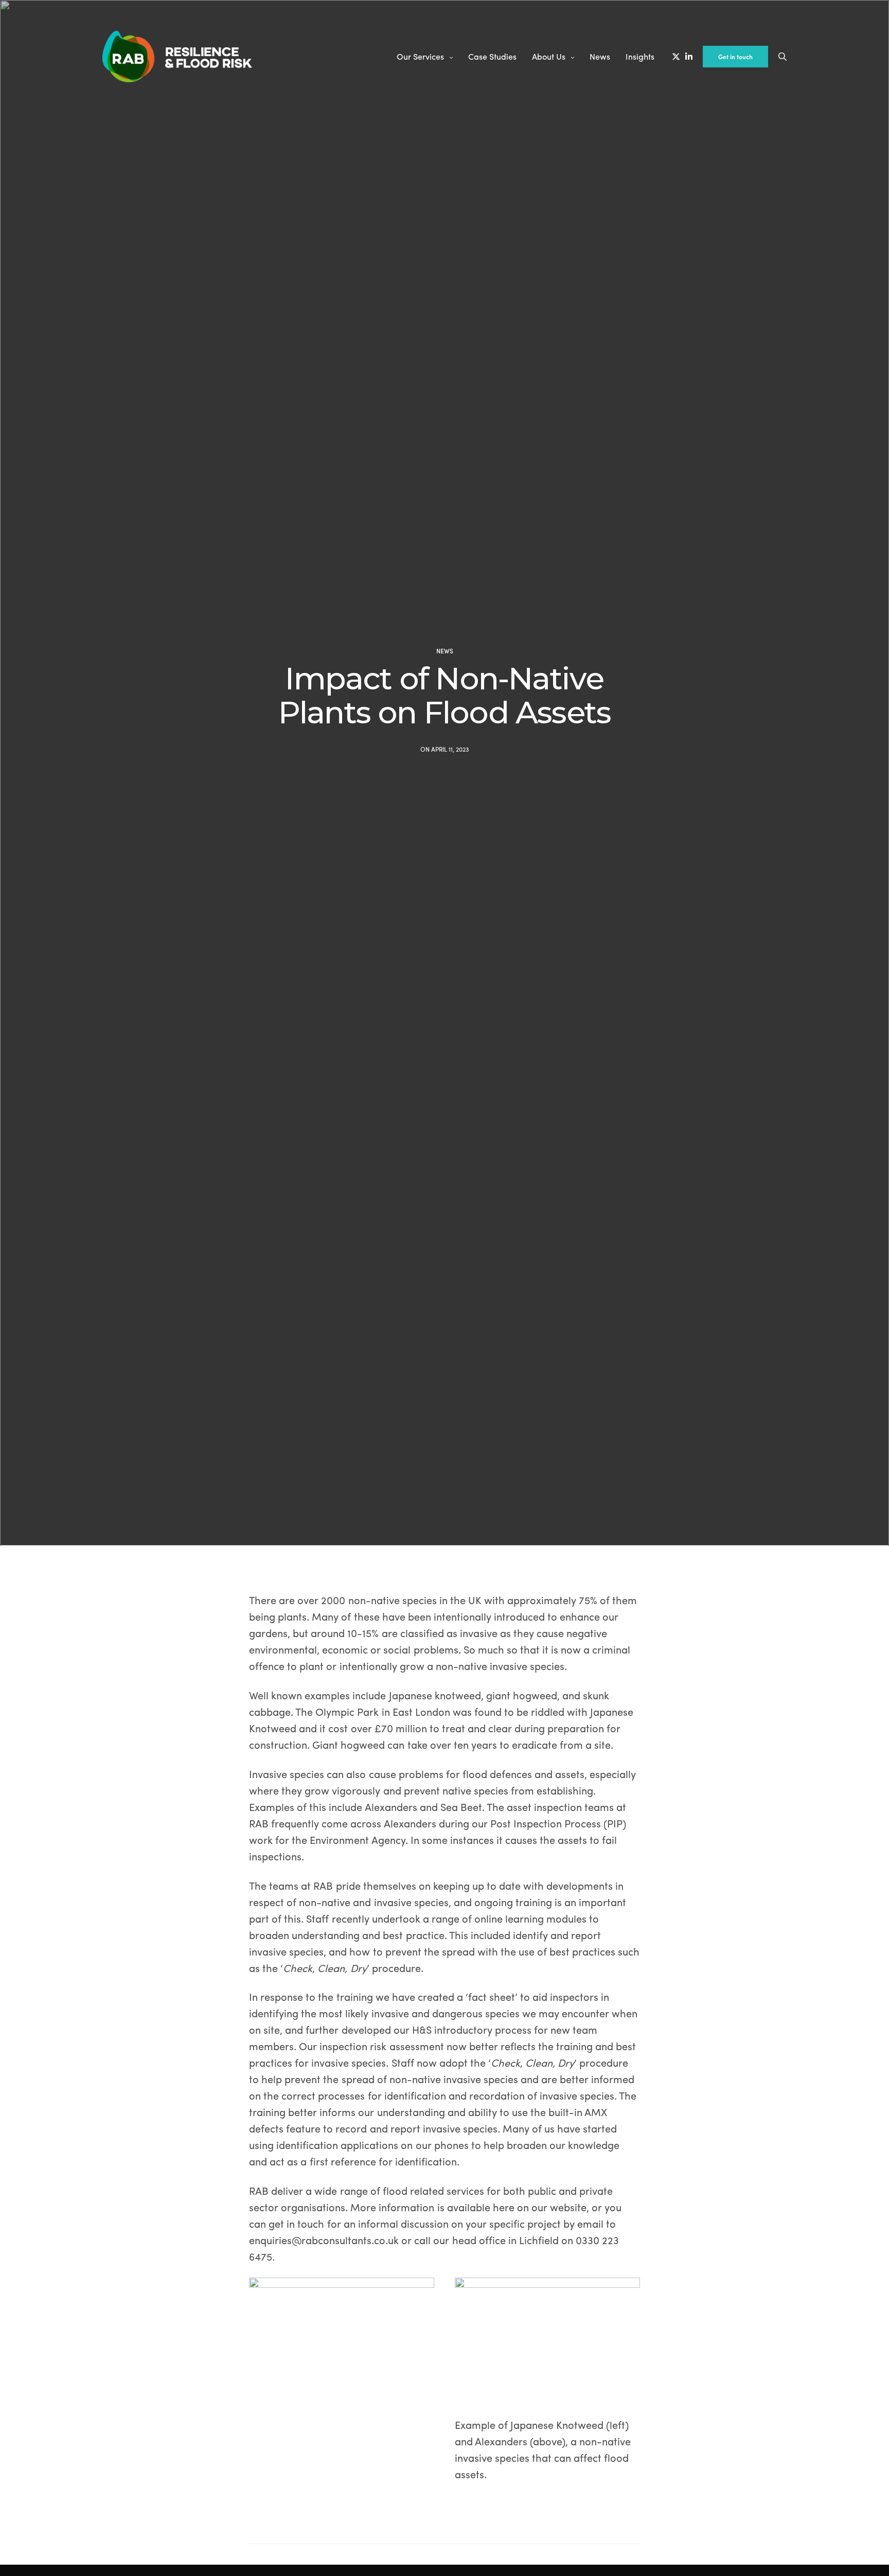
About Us (549, 56)
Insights (640, 56)
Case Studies (492, 56)
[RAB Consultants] (177, 57)
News (600, 56)
